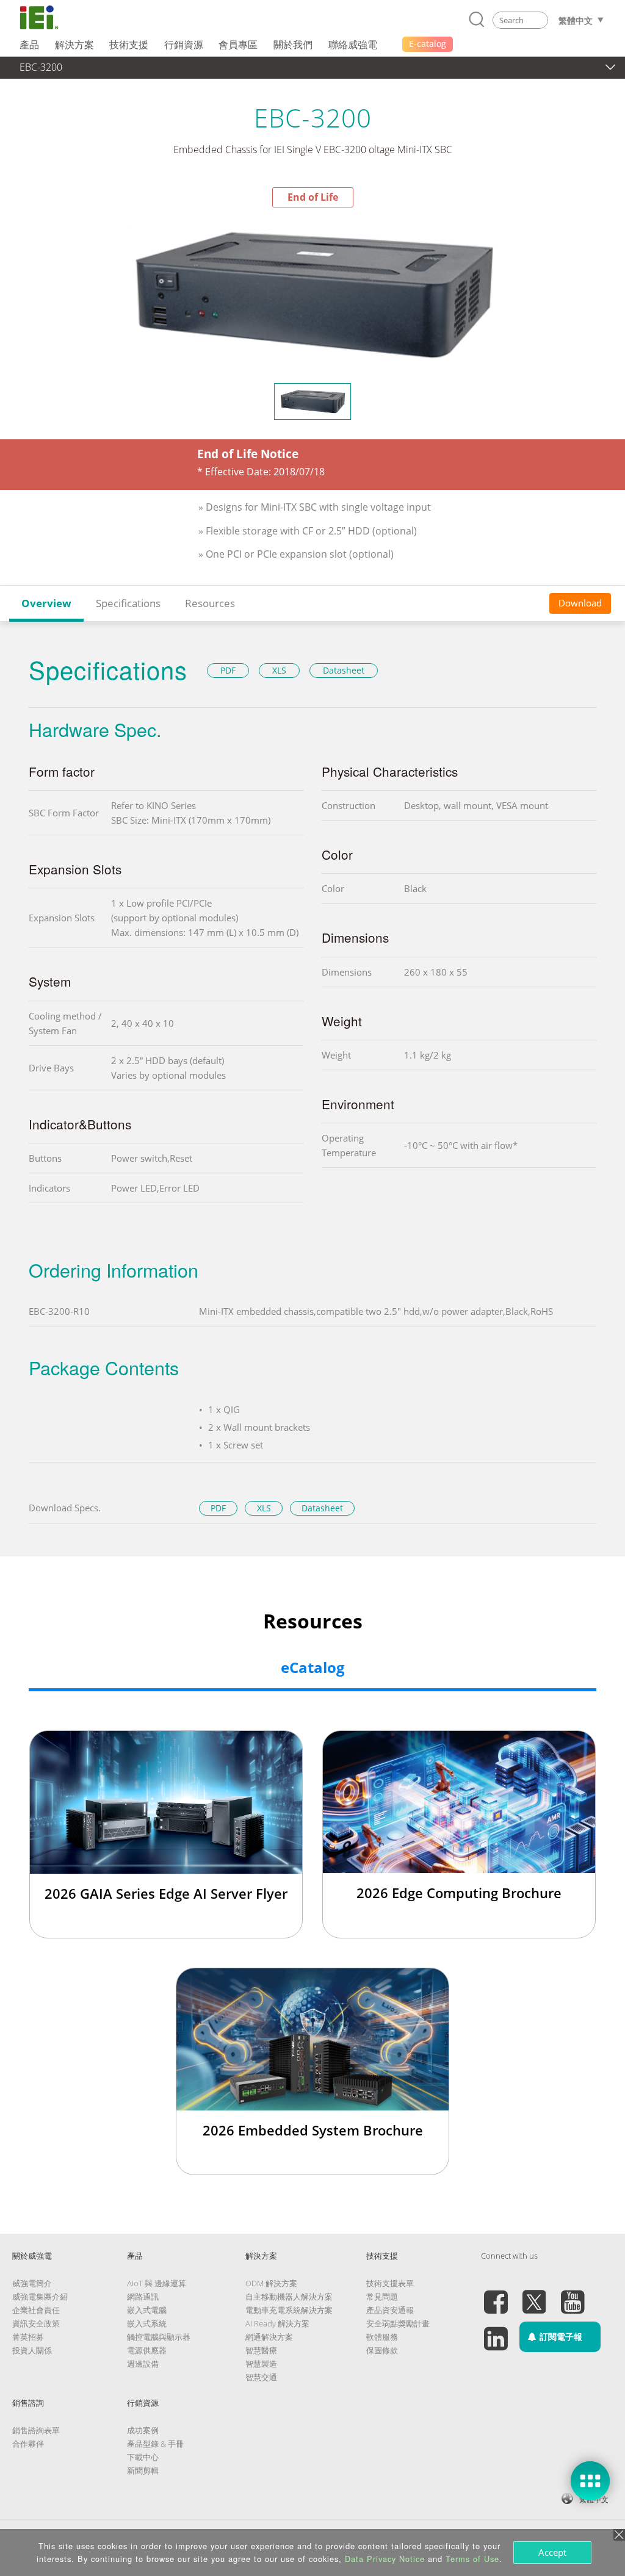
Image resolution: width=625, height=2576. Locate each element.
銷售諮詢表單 (36, 2430)
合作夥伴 (28, 2444)
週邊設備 (143, 2364)
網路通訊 (143, 2297)
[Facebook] (496, 2295)
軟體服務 (382, 2337)
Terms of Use (472, 2559)
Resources (210, 603)
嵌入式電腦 (147, 2310)
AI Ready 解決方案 (277, 2323)
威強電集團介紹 (40, 2297)
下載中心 (143, 2457)
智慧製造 (261, 2364)
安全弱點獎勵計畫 (398, 2323)
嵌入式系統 (147, 2323)
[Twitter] (534, 2295)
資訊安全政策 (36, 2323)
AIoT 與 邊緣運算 (157, 2283)
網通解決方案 (269, 2337)
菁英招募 (28, 2337)
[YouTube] (573, 2295)
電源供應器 (147, 2350)
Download (580, 603)
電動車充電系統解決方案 (289, 2310)
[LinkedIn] (496, 2331)
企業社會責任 (36, 2310)
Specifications (128, 603)
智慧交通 (261, 2377)
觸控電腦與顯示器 (159, 2337)
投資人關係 (32, 2350)
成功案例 (143, 2430)
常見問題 (382, 2297)
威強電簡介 (32, 2283)
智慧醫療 (261, 2350)
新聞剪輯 (143, 2470)
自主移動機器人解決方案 (289, 2297)
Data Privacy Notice (385, 2559)
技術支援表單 (390, 2283)
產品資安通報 (390, 2310)
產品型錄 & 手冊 (155, 2444)
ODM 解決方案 (271, 2283)
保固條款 (382, 2350)
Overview (46, 603)
